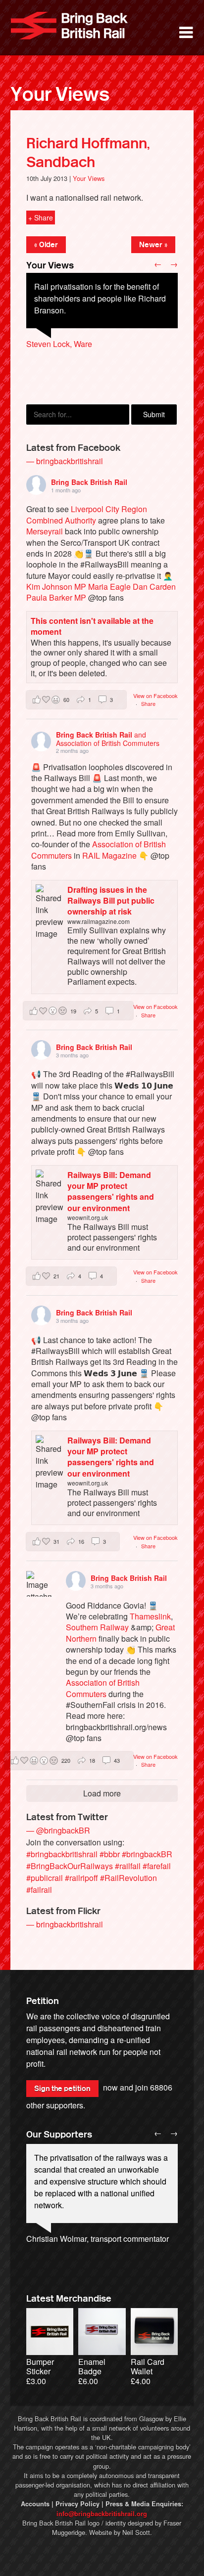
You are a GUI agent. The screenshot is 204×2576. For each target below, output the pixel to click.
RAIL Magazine (109, 855)
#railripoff (81, 1878)
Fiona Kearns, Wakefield (69, 368)
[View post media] (39, 1584)
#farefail (157, 1866)
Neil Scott (136, 2532)
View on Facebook (155, 696)
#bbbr (110, 1854)
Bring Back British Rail (69, 26)
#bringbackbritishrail (62, 1854)
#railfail (128, 1866)
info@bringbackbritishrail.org (102, 2514)
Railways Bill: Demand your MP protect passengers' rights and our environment (111, 1191)
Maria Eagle (109, 587)
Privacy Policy (77, 2504)
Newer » (153, 245)
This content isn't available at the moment (92, 626)
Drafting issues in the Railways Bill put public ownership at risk (111, 901)
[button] (76, 700)
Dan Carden (154, 587)
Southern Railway (97, 1627)
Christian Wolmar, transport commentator (98, 2239)
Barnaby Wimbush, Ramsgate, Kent (89, 356)
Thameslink (150, 1616)
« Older (46, 245)
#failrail (39, 1890)
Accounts (35, 2504)
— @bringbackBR (58, 1830)
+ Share (41, 218)
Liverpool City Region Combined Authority (87, 514)
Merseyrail (45, 531)
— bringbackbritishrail (65, 461)
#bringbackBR (147, 1854)
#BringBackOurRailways (70, 1866)
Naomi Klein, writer (60, 2262)
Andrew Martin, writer (63, 2250)
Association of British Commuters (103, 1688)
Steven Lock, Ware (59, 344)
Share (148, 703)
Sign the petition (62, 2089)
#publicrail (45, 1878)
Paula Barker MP (56, 597)
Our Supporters (59, 2135)
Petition (43, 2001)
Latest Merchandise (69, 2299)
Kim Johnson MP (56, 587)
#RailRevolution (128, 1878)
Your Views (60, 94)
